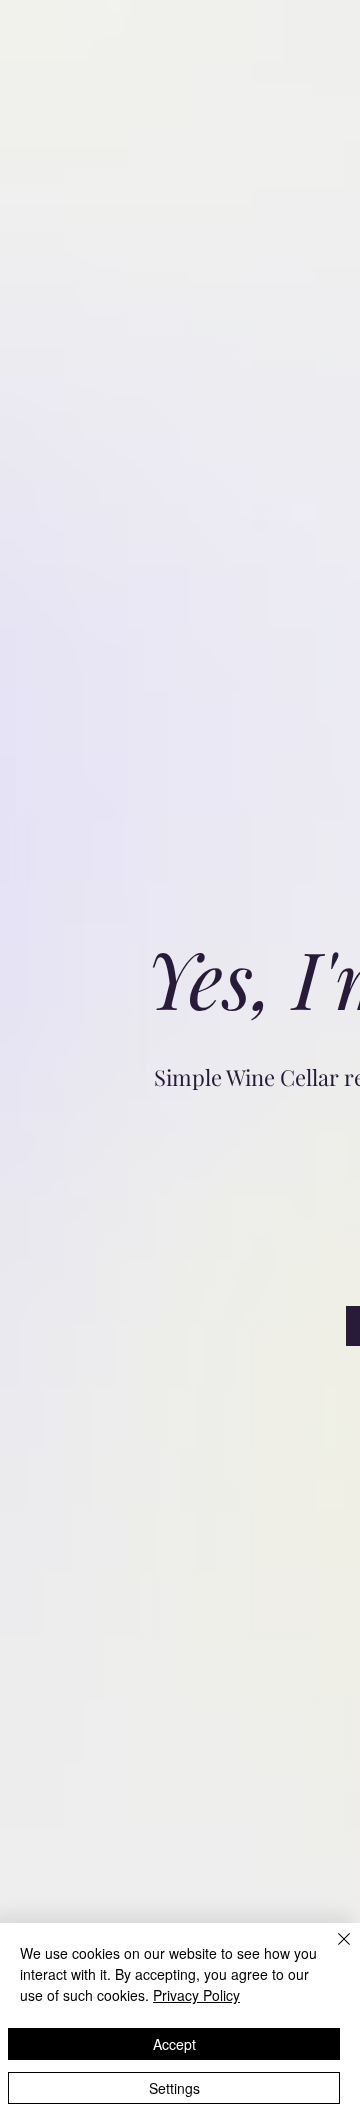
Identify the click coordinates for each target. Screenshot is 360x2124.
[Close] (332, 1951)
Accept (174, 2044)
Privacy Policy (196, 1995)
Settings (174, 2088)
